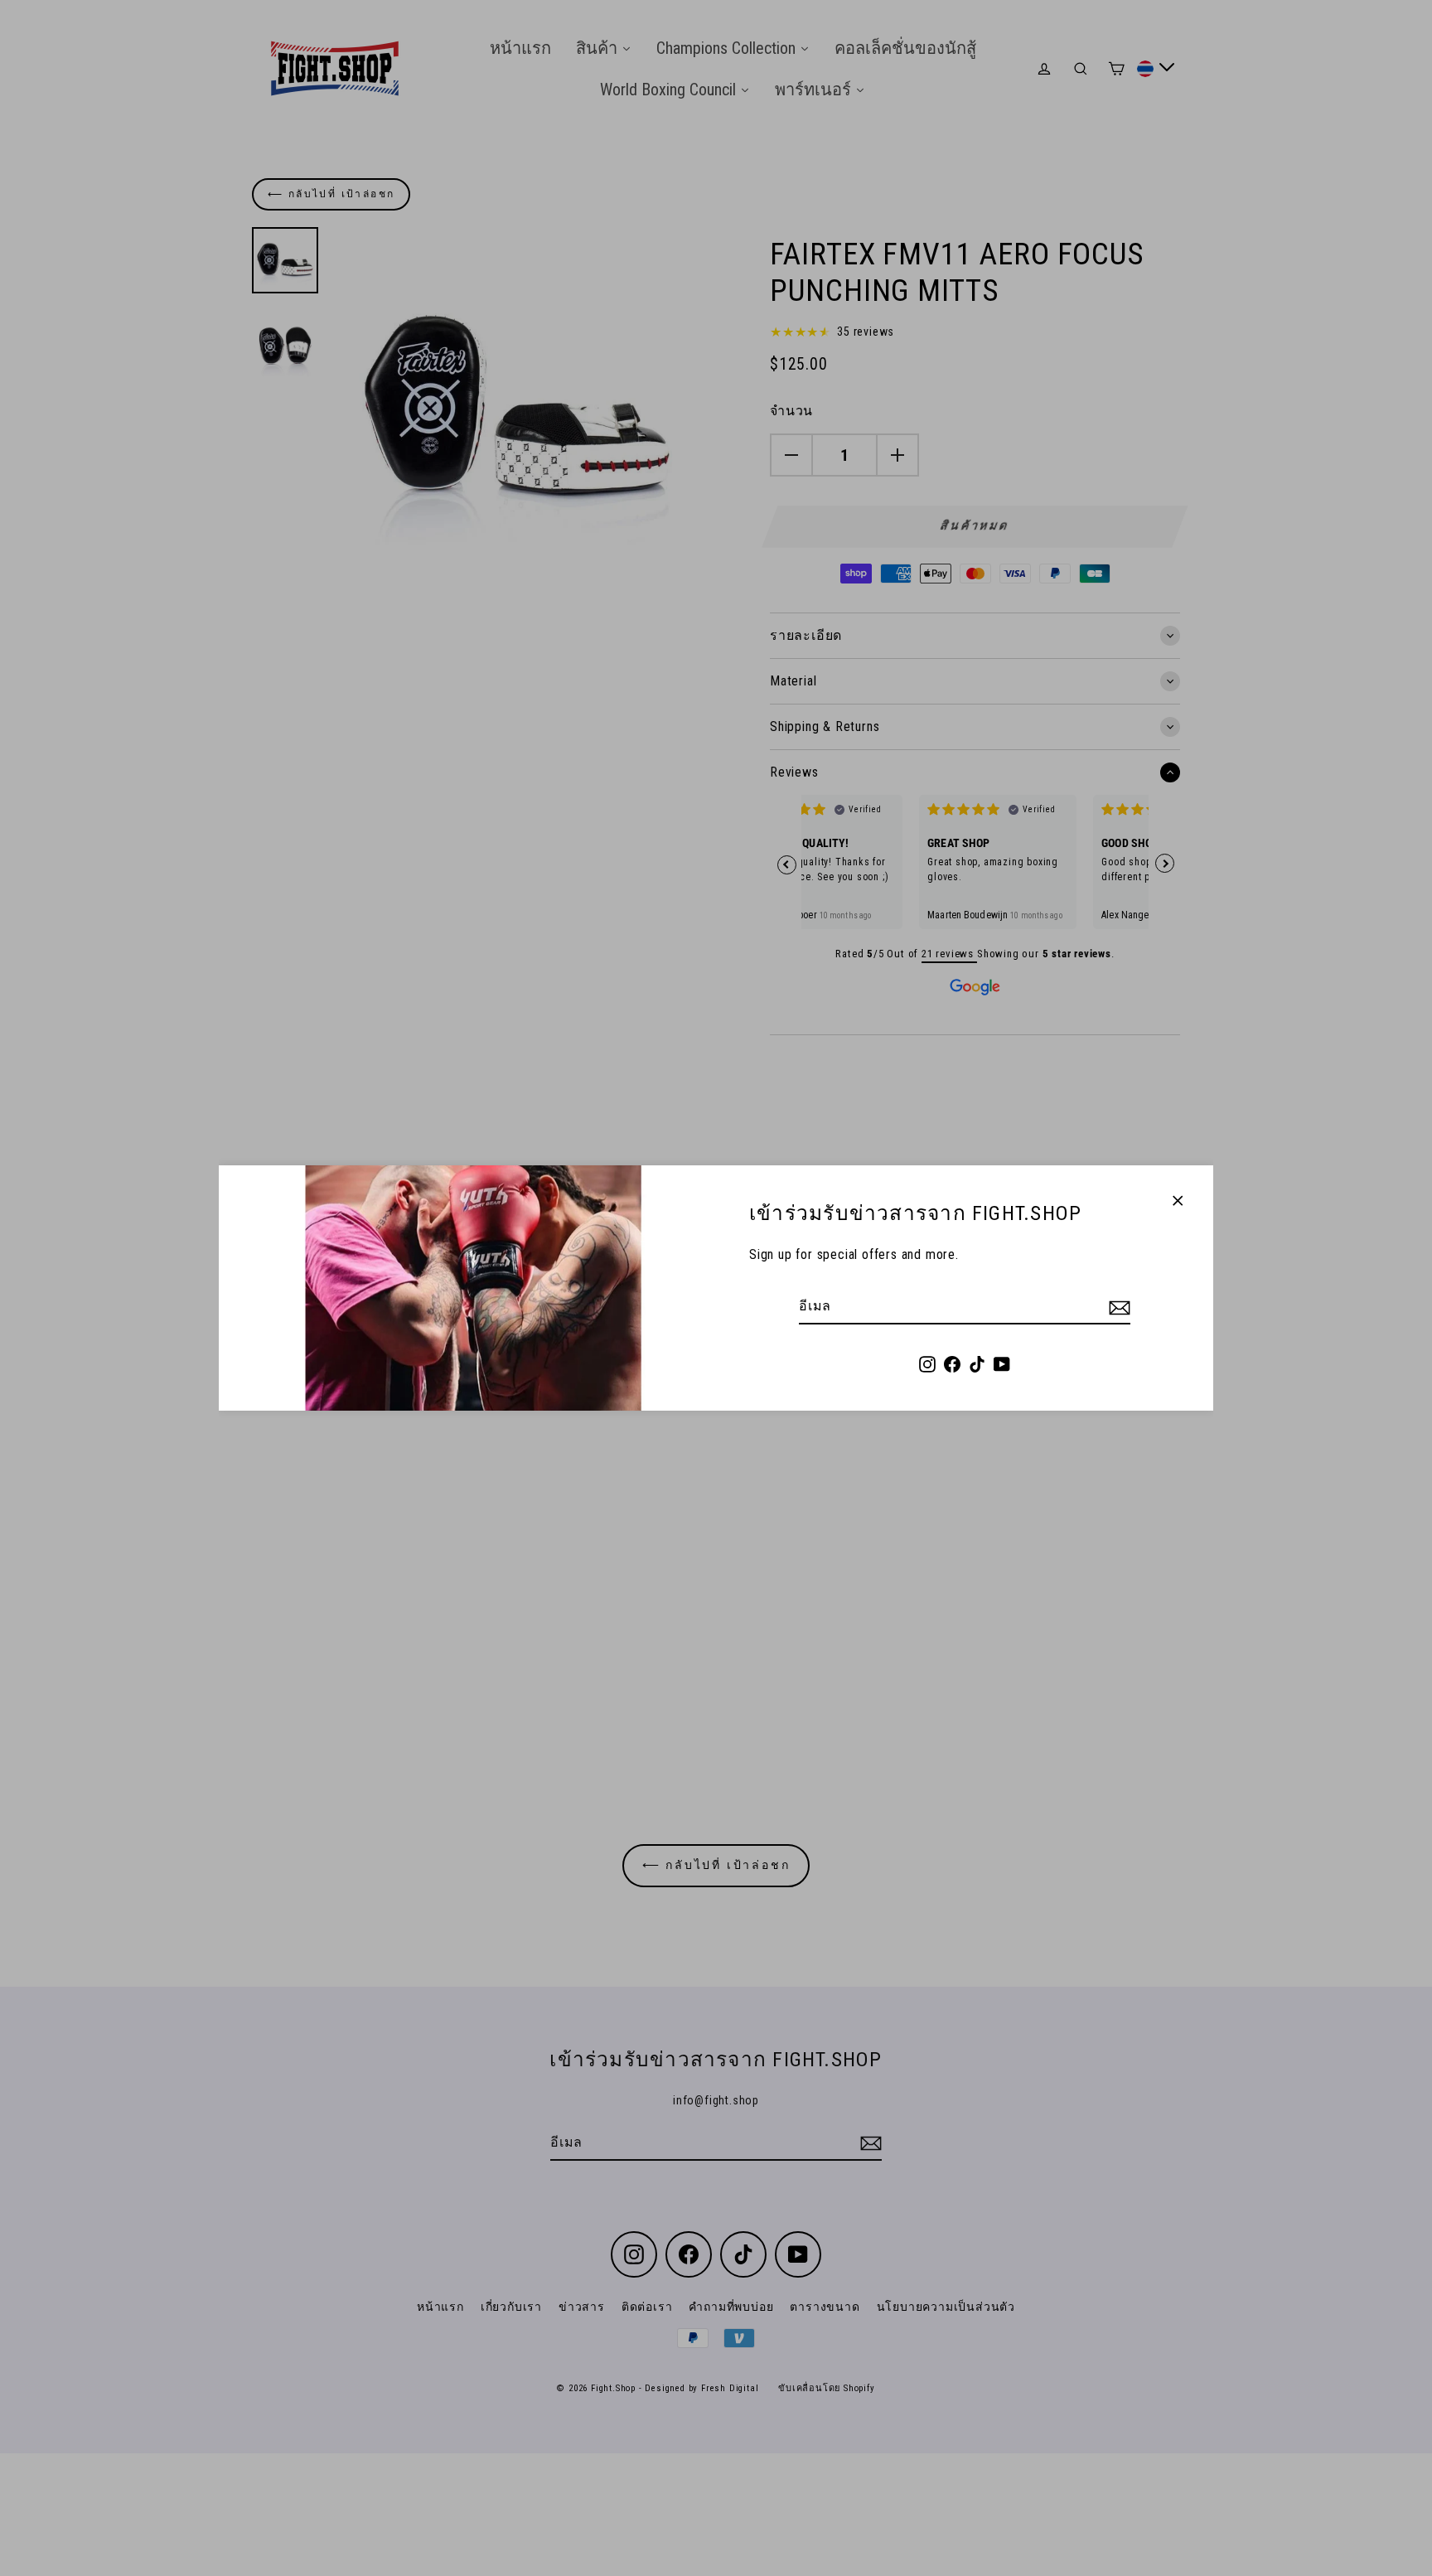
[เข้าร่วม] (1117, 1307)
